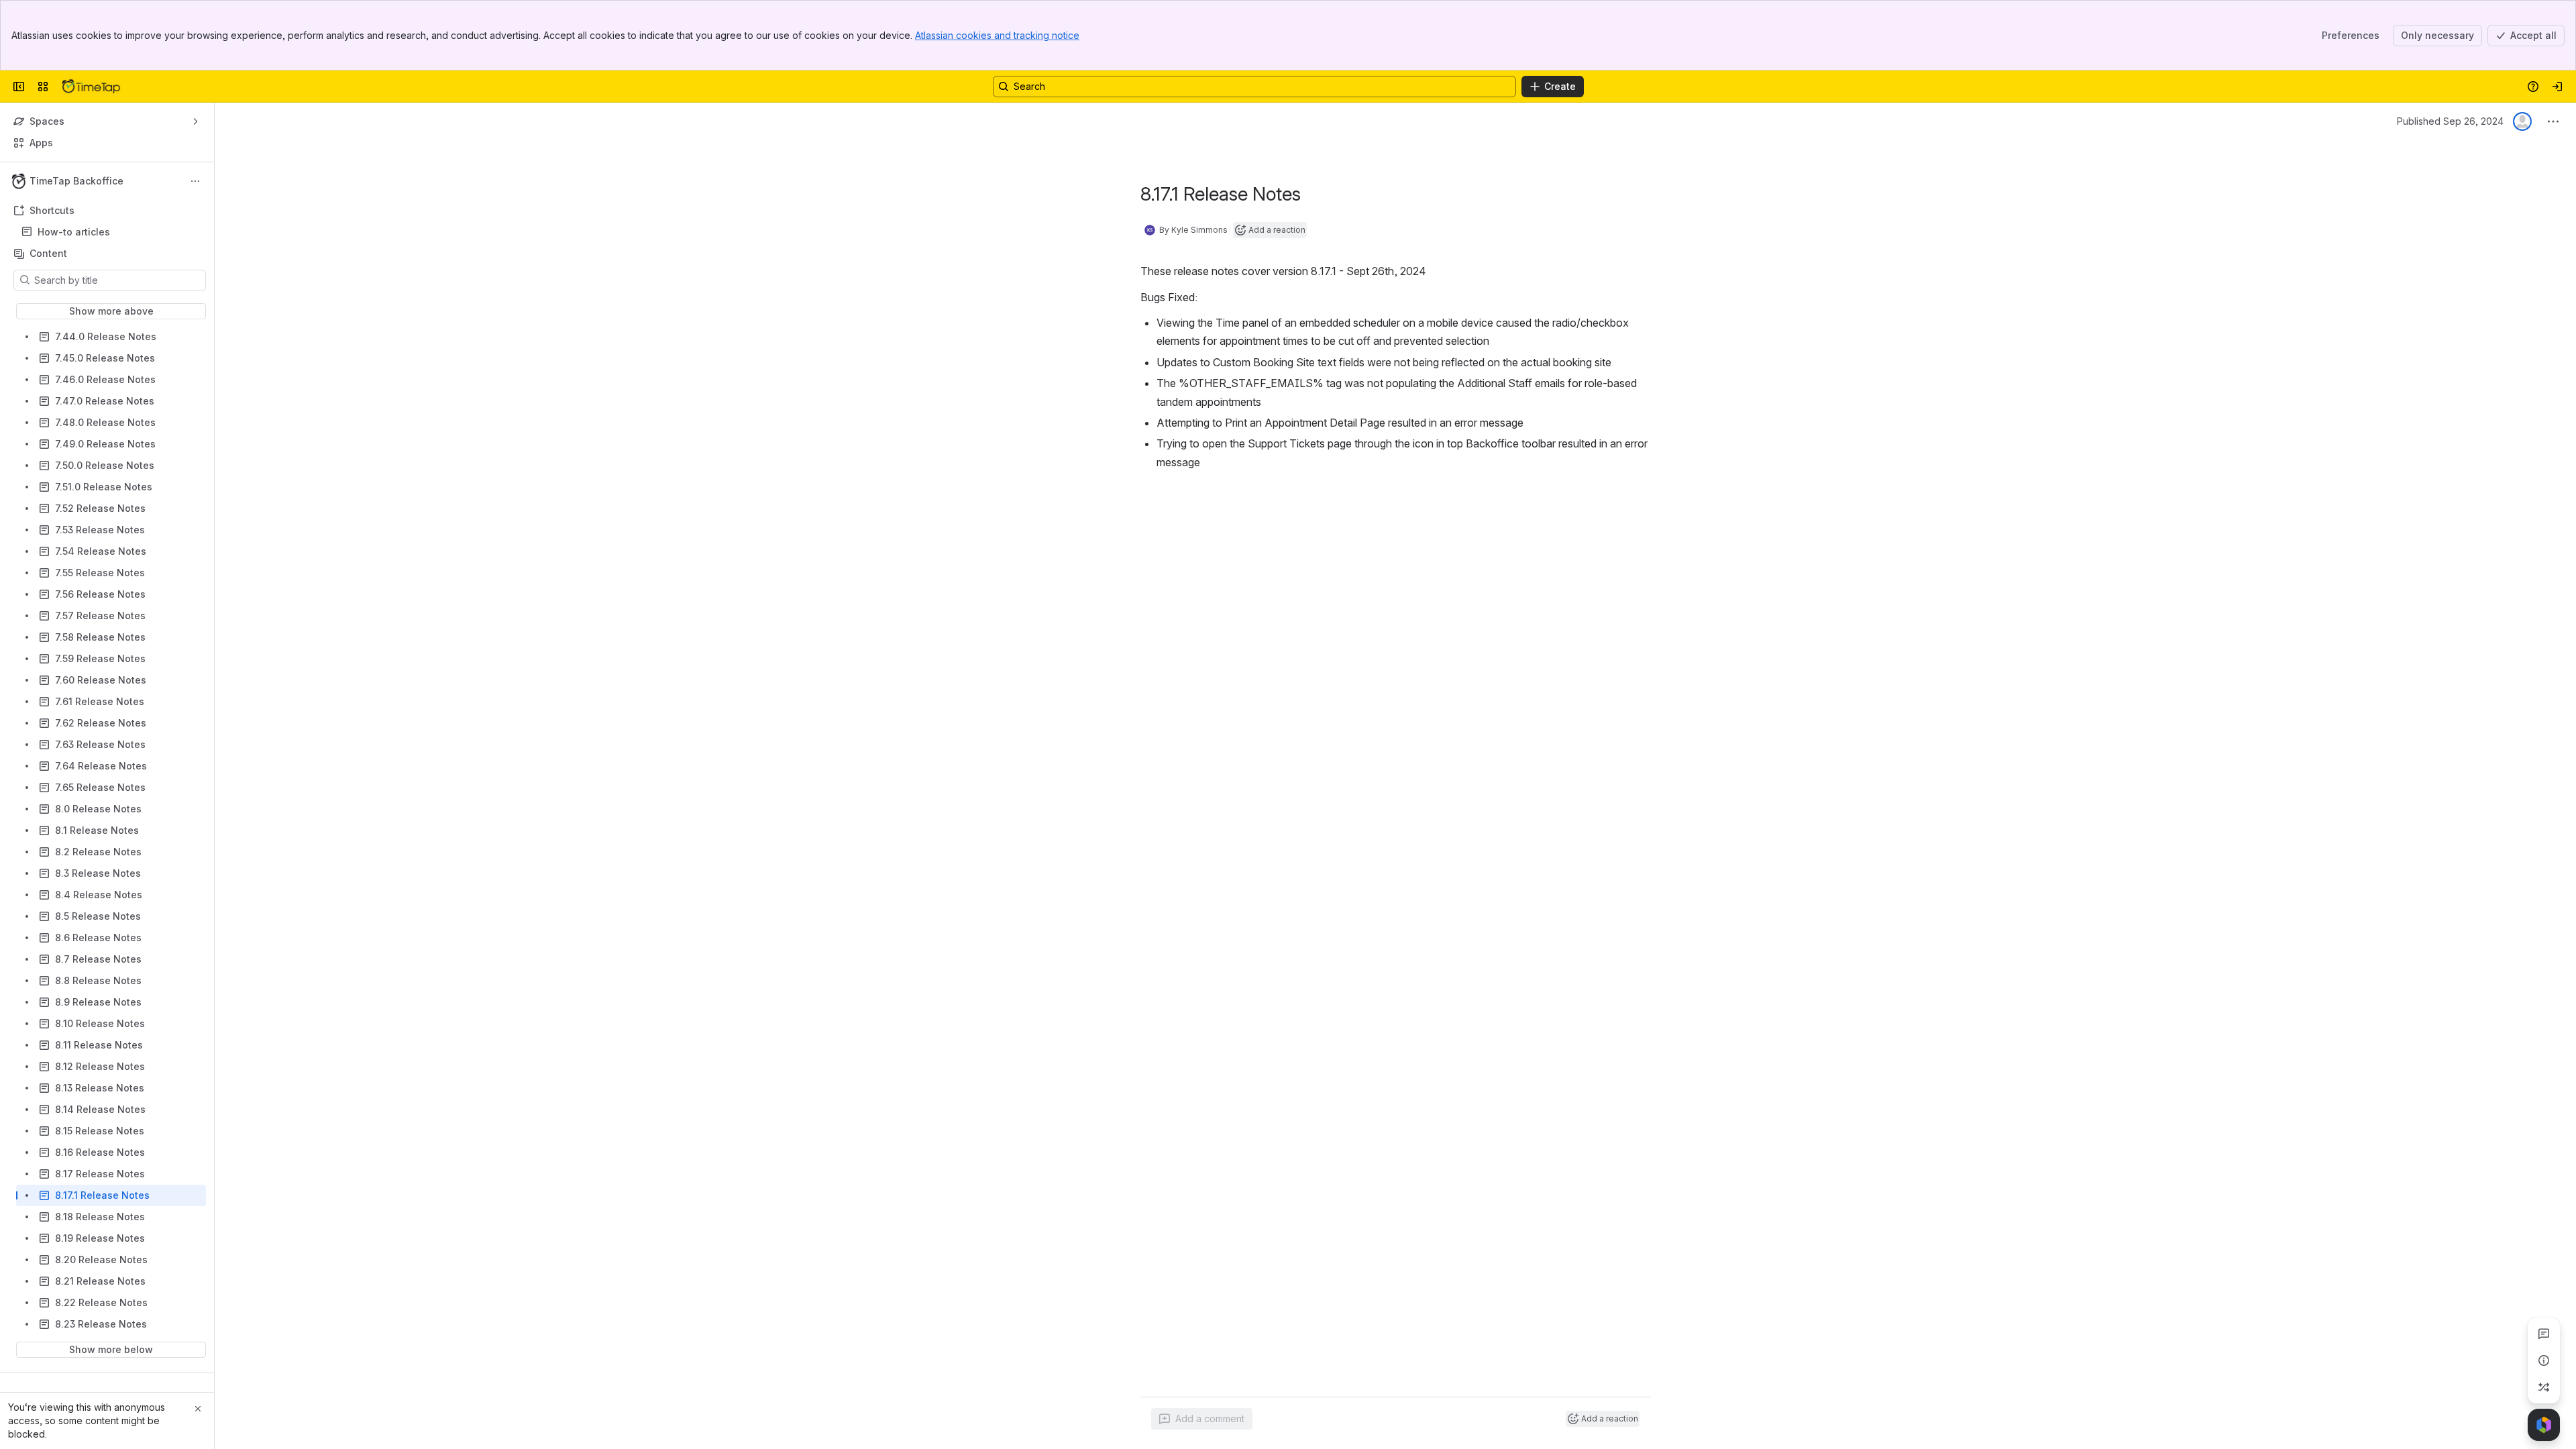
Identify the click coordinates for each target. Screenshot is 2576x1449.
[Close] (198, 1409)
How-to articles (74, 232)
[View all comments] (2544, 1334)
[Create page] (2544, 1387)
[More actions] (195, 181)
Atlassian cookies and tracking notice (997, 35)
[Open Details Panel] (2544, 1360)
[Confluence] (91, 87)
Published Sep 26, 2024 (2450, 121)
